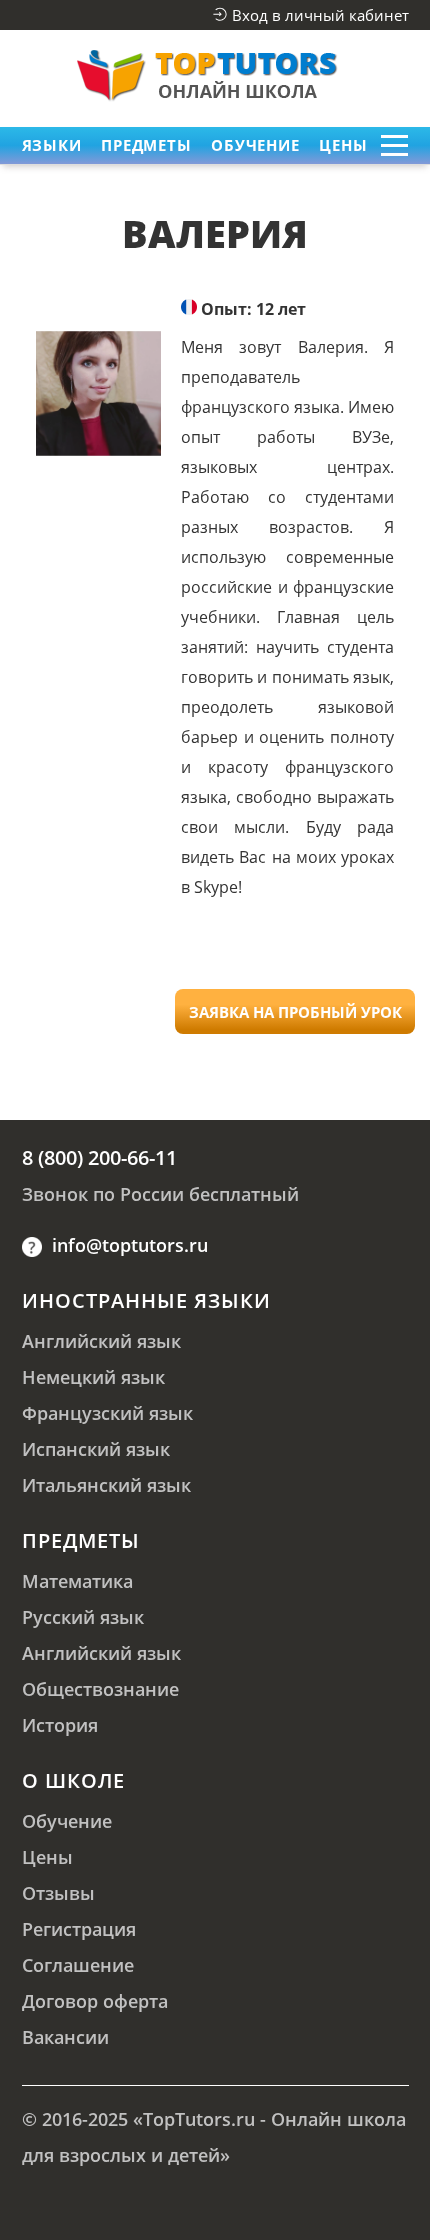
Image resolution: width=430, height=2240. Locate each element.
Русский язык (83, 1617)
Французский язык (107, 1413)
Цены (343, 145)
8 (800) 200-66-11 (99, 1157)
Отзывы (58, 1893)
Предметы (81, 1540)
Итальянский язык (106, 1485)
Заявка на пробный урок (295, 1012)
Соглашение (78, 1965)
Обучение (255, 145)
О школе (73, 1780)
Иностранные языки (146, 1300)
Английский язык (101, 1341)
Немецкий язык (93, 1377)
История (60, 1725)
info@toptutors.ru (130, 1245)
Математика (77, 1581)
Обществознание (100, 1689)
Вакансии (65, 2037)
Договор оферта (95, 2001)
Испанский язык (96, 1449)
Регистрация (79, 1929)
